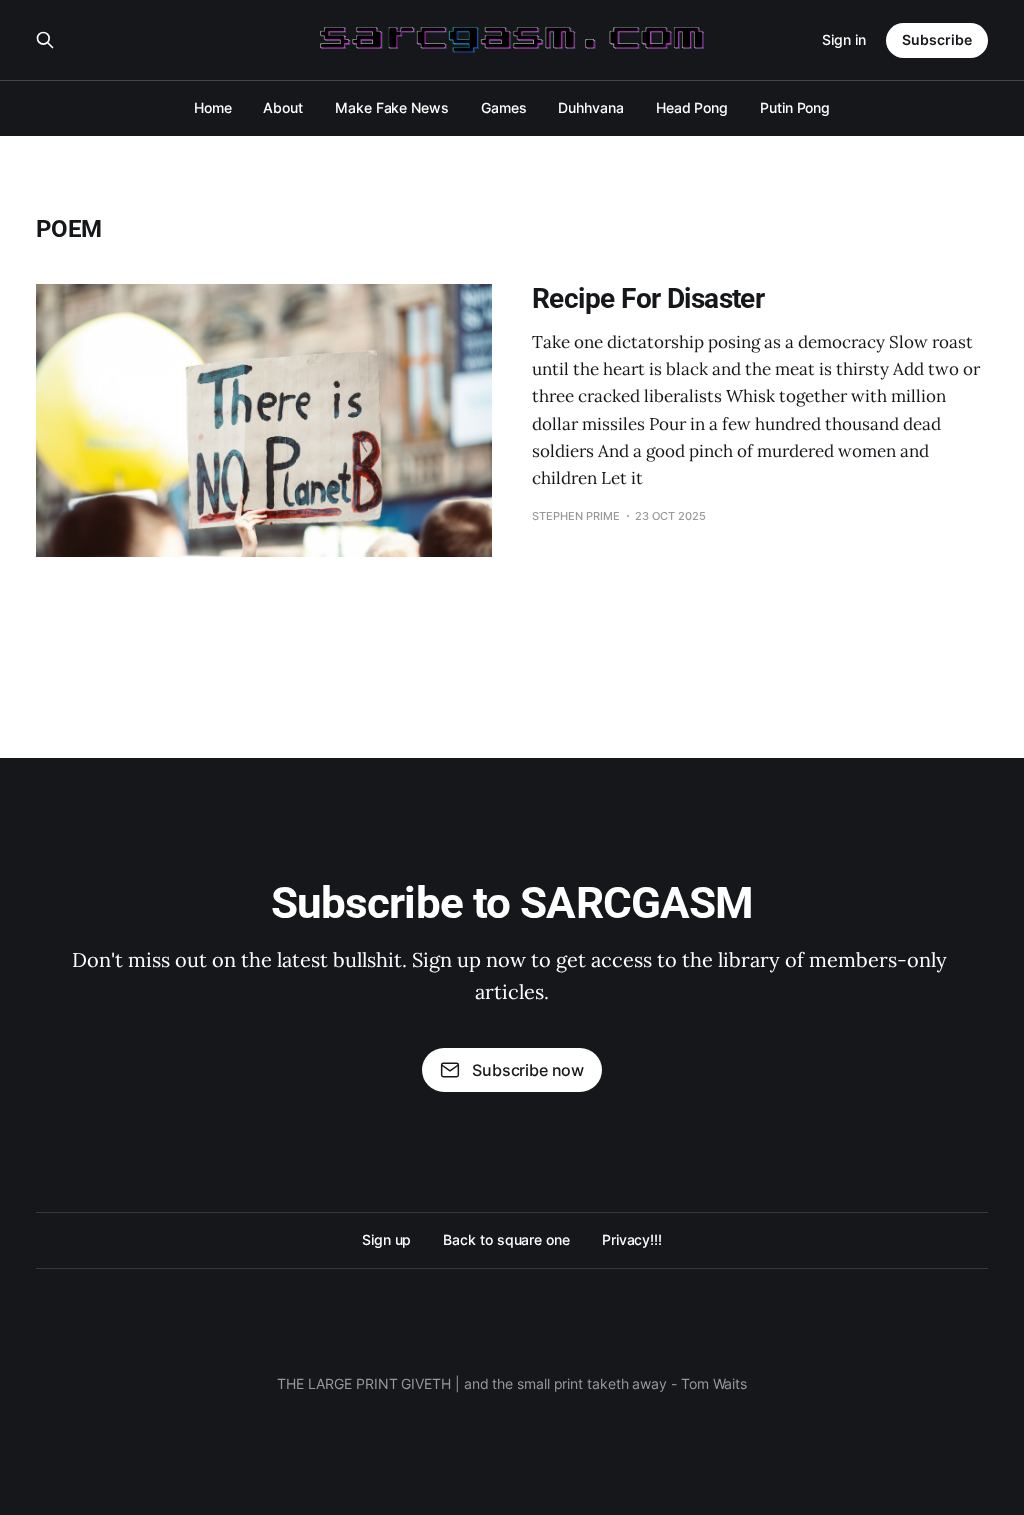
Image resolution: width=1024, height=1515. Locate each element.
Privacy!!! (632, 1239)
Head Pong (692, 107)
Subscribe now (528, 1070)
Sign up (386, 1239)
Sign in (844, 39)
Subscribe (937, 39)
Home (213, 107)
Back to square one (506, 1239)
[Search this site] (45, 40)
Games (504, 107)
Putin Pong (795, 107)
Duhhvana (590, 107)
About (283, 107)
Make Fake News (392, 107)
